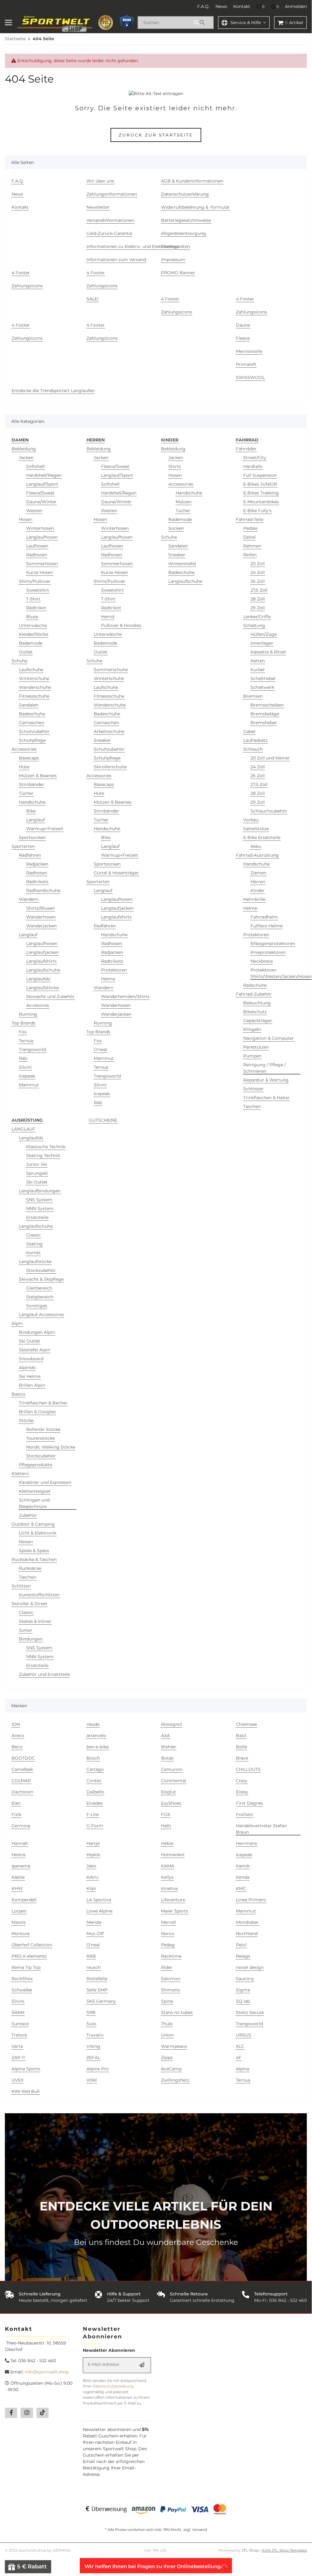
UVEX (18, 2080)
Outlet (26, 652)
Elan (16, 1803)
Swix (91, 2024)
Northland (247, 1934)
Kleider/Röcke (33, 634)
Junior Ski (37, 1164)
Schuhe (19, 661)
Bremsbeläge (265, 714)
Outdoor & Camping (33, 1524)
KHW (17, 1888)
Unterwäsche (33, 625)
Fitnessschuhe (34, 696)
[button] (260, 7)
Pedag (168, 1945)
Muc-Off (95, 1934)
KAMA (168, 1866)
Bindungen (31, 1639)
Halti (166, 1826)
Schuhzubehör (34, 731)
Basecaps (29, 758)
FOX (166, 1814)
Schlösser (253, 1089)
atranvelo (96, 1736)
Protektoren (114, 970)
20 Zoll (258, 564)
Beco (17, 1747)
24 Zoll (258, 572)
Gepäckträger (258, 1021)
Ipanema (21, 1866)
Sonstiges (37, 1306)
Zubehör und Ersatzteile (44, 1674)
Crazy (242, 1781)
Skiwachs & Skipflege (41, 1279)
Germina (21, 1826)
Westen (34, 511)
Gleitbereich (39, 1288)
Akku (256, 846)
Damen (258, 873)
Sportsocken (32, 837)
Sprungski (37, 1173)
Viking (93, 2046)
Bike (31, 811)
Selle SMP (97, 1990)
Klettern (20, 1474)
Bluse (32, 617)
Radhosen (37, 555)
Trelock (19, 2035)
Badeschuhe (32, 714)
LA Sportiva (99, 1900)
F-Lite (93, 1814)
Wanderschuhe (35, 687)
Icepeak (27, 1076)
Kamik (243, 1866)
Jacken (26, 458)
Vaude (93, 1724)
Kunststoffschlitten (39, 1595)
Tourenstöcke (40, 1438)
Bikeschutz (255, 1012)
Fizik (16, 1814)
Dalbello (95, 1792)
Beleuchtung (257, 1003)
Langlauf (35, 820)
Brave (242, 1758)
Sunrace (20, 2024)
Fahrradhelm (264, 917)
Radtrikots (37, 882)
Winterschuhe (34, 678)
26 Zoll (258, 581)
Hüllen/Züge (264, 634)
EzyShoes (171, 1803)
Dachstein (22, 1792)
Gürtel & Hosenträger (116, 873)
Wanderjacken (41, 926)
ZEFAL (93, 2058)
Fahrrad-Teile (250, 519)
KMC (241, 1888)
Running (28, 1014)
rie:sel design (250, 1967)
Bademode (31, 643)
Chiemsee (246, 1724)
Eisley (242, 1792)
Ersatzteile (37, 1217)
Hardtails (253, 466)
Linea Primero (251, 1900)
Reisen (26, 1542)
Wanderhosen (41, 917)
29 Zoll (258, 608)
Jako (91, 1866)
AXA (165, 1736)
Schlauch (253, 749)
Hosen (26, 519)
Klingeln (252, 1029)
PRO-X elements (29, 1956)
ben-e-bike (98, 1747)
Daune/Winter (41, 502)
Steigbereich (40, 1297)
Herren (258, 882)
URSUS (244, 2035)
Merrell (168, 1922)
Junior (26, 1630)
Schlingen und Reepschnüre (34, 1503)
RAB (91, 1956)
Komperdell (24, 1900)
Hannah (20, 1843)
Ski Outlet (37, 1182)
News (221, 6)
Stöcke (26, 1421)
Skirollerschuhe (110, 767)
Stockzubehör (41, 1270)
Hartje (93, 1843)
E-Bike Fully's (257, 511)
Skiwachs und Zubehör (50, 996)
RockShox (22, 1979)
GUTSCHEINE (103, 1120)
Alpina (243, 2069)
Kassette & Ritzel (268, 652)
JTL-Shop (251, 2550)
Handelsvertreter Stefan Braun (261, 1829)
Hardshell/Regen (44, 475)
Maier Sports (175, 1911)
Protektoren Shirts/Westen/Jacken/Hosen (281, 973)
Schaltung (254, 625)
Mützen (184, 502)
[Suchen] (203, 23)
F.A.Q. (203, 6)
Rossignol (172, 1724)
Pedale (250, 528)
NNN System (40, 1208)
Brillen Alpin (32, 1385)
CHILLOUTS (248, 1769)
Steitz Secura (250, 2012)
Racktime (171, 1956)
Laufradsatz (255, 740)
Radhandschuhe (43, 890)
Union (167, 2035)
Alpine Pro (98, 2069)
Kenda (243, 1877)
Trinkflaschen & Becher (43, 1403)
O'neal (100, 1049)
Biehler (169, 1747)
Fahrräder (246, 449)
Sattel (249, 537)
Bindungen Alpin (37, 1332)
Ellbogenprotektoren (273, 943)
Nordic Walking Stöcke (51, 1447)
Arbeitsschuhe (109, 731)
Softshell (35, 466)
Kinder (258, 890)
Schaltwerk (262, 687)
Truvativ (95, 2035)
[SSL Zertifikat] (106, 23)
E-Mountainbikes (261, 502)
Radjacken (37, 864)
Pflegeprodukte (35, 1465)
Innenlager (262, 643)
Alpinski (27, 1368)
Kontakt (242, 6)
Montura (21, 1934)
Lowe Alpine (99, 1911)
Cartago (95, 1769)
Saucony (245, 1979)
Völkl (92, 2080)
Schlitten (21, 1586)
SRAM (18, 2012)
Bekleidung (24, 449)
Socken (176, 528)
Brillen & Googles (37, 1412)
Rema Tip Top (26, 1967)
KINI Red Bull (26, 2091)
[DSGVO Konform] (127, 23)
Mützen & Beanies (38, 776)
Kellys (167, 1877)
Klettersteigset (35, 1491)
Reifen (250, 555)
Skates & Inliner (35, 1621)
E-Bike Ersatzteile (262, 837)
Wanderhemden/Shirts (125, 996)
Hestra (18, 1855)
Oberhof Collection (32, 1945)
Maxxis (19, 1922)
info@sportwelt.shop (47, 2372)
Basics (18, 1394)
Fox (23, 1032)
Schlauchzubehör (269, 811)
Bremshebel (263, 723)
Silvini (25, 1067)
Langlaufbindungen (40, 1191)
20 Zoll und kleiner (270, 758)
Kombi (33, 1253)
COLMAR (21, 1781)
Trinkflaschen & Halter (266, 1098)
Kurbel (258, 670)
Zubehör (28, 1515)
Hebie (167, 1843)
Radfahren (30, 855)
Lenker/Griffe (257, 617)
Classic (33, 1235)
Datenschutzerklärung (113, 2386)
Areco (18, 1736)
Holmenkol (173, 1855)
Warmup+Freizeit (45, 829)
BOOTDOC (23, 1758)
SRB (91, 2012)
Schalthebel (263, 678)
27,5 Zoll (259, 590)
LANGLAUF (23, 1129)
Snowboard (31, 1359)
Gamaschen (32, 723)
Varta (17, 2046)
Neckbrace (262, 961)
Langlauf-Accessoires (41, 1315)
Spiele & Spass (34, 1551)
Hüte (24, 767)
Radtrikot (36, 608)
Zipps (167, 2058)
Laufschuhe (31, 670)
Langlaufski (38, 979)
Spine (167, 2001)
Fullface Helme (266, 926)
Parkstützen (256, 1047)
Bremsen (253, 696)
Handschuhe (32, 802)
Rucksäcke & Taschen (34, 1559)
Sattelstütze (256, 829)
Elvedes (95, 1803)
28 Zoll (258, 599)
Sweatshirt (38, 590)
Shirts (175, 466)
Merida (94, 1922)
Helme (108, 979)
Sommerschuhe (111, 670)
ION (16, 1724)
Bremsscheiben (267, 705)
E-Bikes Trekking (261, 493)
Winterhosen (40, 528)
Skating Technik (43, 1155)
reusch (94, 1967)
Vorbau (251, 820)
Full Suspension (260, 475)
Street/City (255, 458)
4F (239, 2058)
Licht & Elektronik (38, 1533)
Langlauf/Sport (42, 484)
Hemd (108, 617)
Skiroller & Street (30, 1604)
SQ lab (243, 2001)
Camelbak (22, 1769)
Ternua (26, 1041)
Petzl (241, 1945)
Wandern (29, 899)
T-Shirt (33, 599)
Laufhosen (37, 546)
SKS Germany (101, 2001)
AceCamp (171, 2069)
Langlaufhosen (42, 537)
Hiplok (93, 1855)
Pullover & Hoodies (121, 625)
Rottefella (97, 1979)
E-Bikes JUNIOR (260, 484)
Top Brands (23, 1023)
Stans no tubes (177, 2012)
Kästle (18, 1877)
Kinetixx (169, 1888)
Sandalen (29, 705)
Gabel (249, 731)
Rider (167, 1967)
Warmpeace (174, 2046)
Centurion (172, 1769)
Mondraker (247, 1922)
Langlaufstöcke (42, 988)
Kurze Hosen (40, 572)
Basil (241, 1736)
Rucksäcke (30, 1568)
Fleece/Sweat (40, 493)
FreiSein (245, 1814)
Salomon (171, 1979)
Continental (174, 1781)
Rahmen (252, 546)
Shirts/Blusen (40, 908)
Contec (94, 1781)
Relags (243, 1956)
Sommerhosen (42, 564)
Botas (167, 1758)
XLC (240, 2046)
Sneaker (102, 740)
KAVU (93, 1877)
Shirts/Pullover (35, 581)
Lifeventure (173, 1900)
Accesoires (38, 1005)
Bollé (241, 1747)
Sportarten (23, 846)
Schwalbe (22, 1990)
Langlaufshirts (41, 961)
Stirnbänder (32, 784)
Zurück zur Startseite (156, 135)
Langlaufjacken (42, 952)
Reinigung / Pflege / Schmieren (265, 1068)
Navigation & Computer (268, 1038)
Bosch (93, 1758)
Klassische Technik (46, 1147)
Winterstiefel (182, 564)
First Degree (249, 1803)
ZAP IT (18, 2058)
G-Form (95, 1826)
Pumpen (252, 1056)
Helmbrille (254, 899)
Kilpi (91, 1888)
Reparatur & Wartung (266, 1080)
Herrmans (247, 1843)
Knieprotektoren (268, 952)
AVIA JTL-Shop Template (284, 2550)
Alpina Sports (26, 2069)
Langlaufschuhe (43, 970)
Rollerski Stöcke (43, 1429)
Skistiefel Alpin (35, 1350)
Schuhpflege (32, 740)
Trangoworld (32, 1049)
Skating (34, 1244)
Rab (23, 1058)
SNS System (39, 1200)
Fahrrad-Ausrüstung (257, 855)
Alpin (17, 1323)
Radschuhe (255, 985)
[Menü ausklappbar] (9, 23)
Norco (168, 1934)
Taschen (252, 1106)
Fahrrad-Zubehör (254, 994)
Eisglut (168, 1792)
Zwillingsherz (175, 2080)
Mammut (29, 1085)
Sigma (243, 1990)
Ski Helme (30, 1376)
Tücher (26, 793)
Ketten (258, 661)
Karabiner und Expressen (45, 1482)
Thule (167, 2024)
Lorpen (19, 1911)
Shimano (171, 1990)
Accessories (24, 749)
